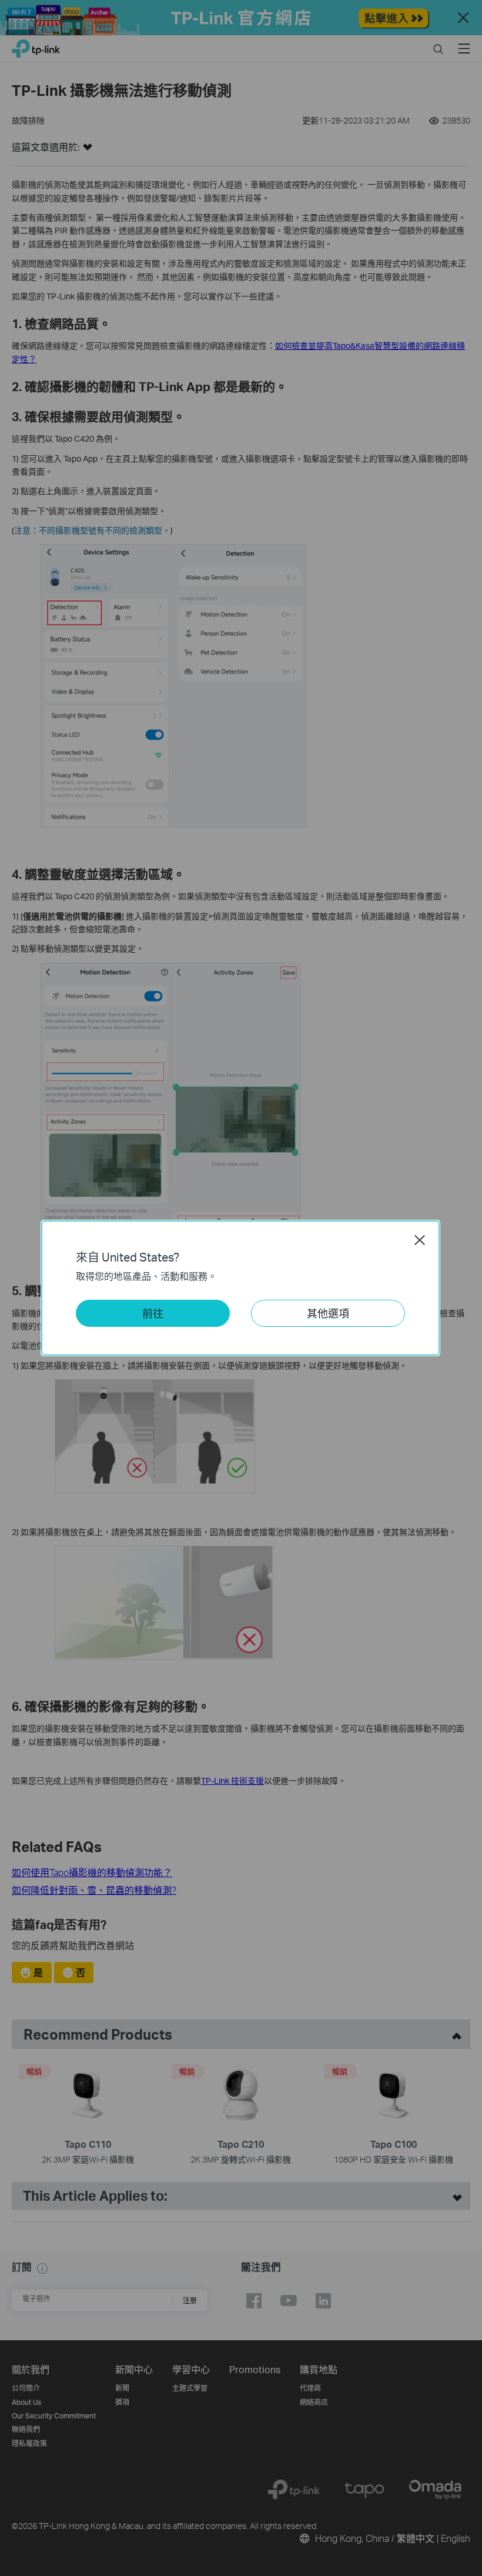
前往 (153, 1313)
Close (420, 1240)
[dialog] (241, 1288)
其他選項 (328, 1313)
